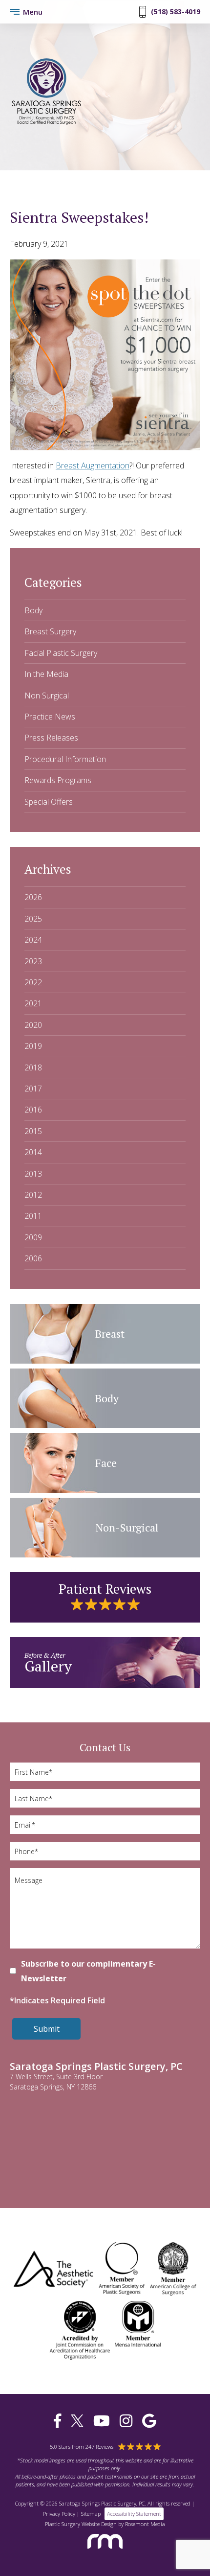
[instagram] (126, 2421)
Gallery (48, 1663)
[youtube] (102, 2421)
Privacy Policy (59, 2514)
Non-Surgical (127, 1527)
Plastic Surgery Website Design (81, 2524)
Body (33, 610)
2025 (33, 919)
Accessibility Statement (134, 2514)
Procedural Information (65, 759)
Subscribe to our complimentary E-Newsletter (88, 1971)
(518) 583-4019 (176, 12)
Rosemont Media (145, 2524)
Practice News (50, 717)
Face (106, 1463)
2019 (33, 1046)
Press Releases (51, 738)
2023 (33, 961)
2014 (33, 1152)
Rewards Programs (58, 780)
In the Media (46, 674)
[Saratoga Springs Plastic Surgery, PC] (46, 123)
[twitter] (77, 2421)
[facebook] (57, 2421)
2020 (33, 1025)
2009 (33, 1237)
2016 (33, 1110)
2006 (33, 1258)
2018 (33, 1068)
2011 (33, 1216)
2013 (33, 1174)
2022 (33, 982)
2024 (33, 940)
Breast (110, 1334)
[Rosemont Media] (105, 2552)
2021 (33, 1003)
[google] (149, 2421)
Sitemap (91, 2514)
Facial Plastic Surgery (61, 653)
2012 (33, 1195)
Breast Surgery (50, 631)
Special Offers (49, 802)
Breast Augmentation (93, 465)
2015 (33, 1131)
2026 (33, 897)
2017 (33, 1089)
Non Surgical (47, 696)
